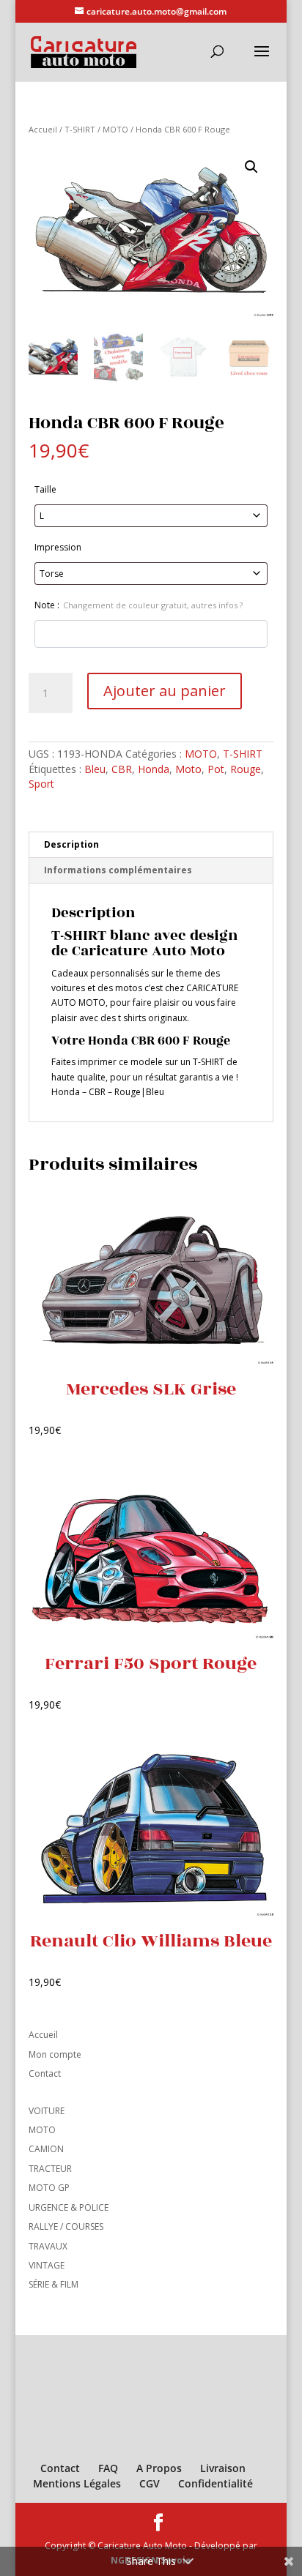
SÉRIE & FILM (54, 2284)
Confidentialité (216, 2483)
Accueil (43, 129)
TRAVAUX (48, 2246)
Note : (139, 605)
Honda (154, 769)
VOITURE (47, 2111)
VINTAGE (47, 2265)
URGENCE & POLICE (69, 2207)
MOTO (115, 129)
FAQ (108, 2468)
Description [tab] (71, 844)
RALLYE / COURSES (66, 2226)
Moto (188, 769)
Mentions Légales (77, 2483)
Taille (45, 489)
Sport (41, 784)
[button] (251, 167)
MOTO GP (49, 2188)
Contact (45, 2073)
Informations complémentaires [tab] (118, 870)
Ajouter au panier (165, 691)
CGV (150, 2483)
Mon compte (55, 2054)
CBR (122, 769)
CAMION (46, 2149)
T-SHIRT (80, 129)
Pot (216, 769)
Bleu (95, 769)
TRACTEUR (50, 2169)
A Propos (159, 2468)
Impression (58, 547)
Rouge (246, 769)
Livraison (223, 2468)
